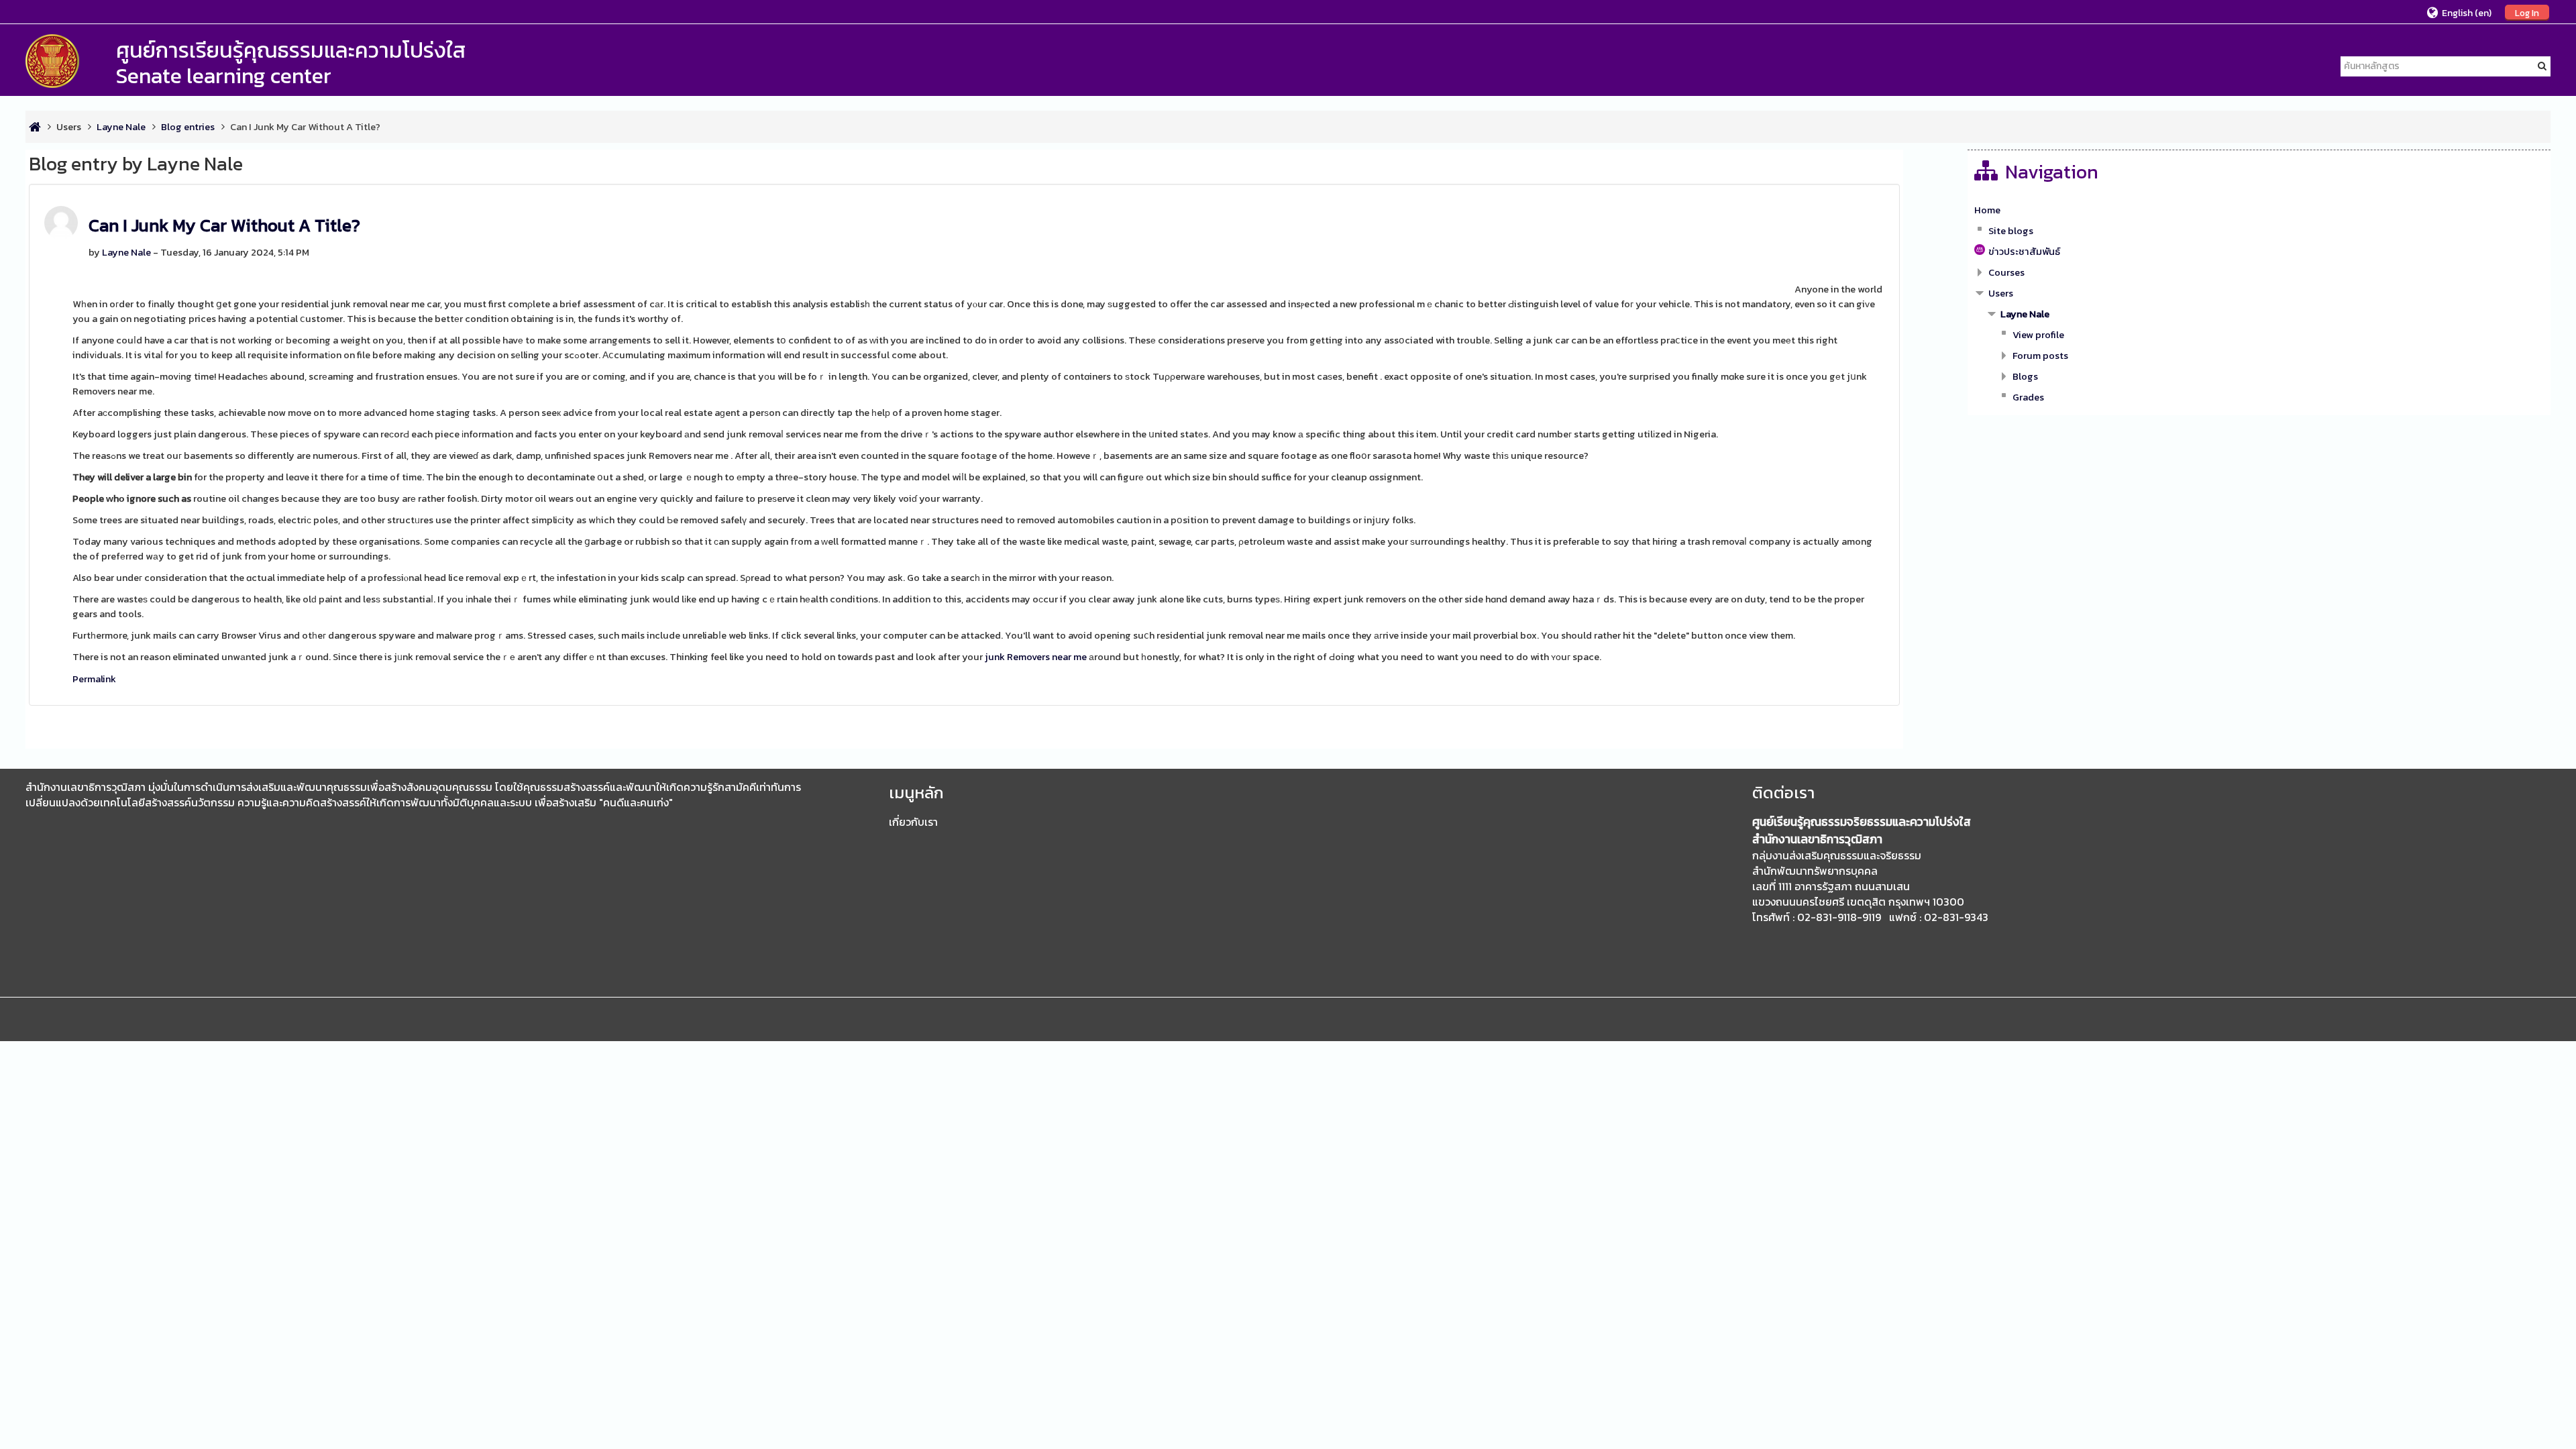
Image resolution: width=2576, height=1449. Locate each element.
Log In (2527, 13)
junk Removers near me (1036, 657)
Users (69, 127)
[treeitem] (2259, 210)
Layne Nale (126, 252)
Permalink (94, 679)
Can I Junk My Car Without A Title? (224, 225)
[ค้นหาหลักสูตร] (2542, 66)
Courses (2006, 272)
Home (1987, 210)
